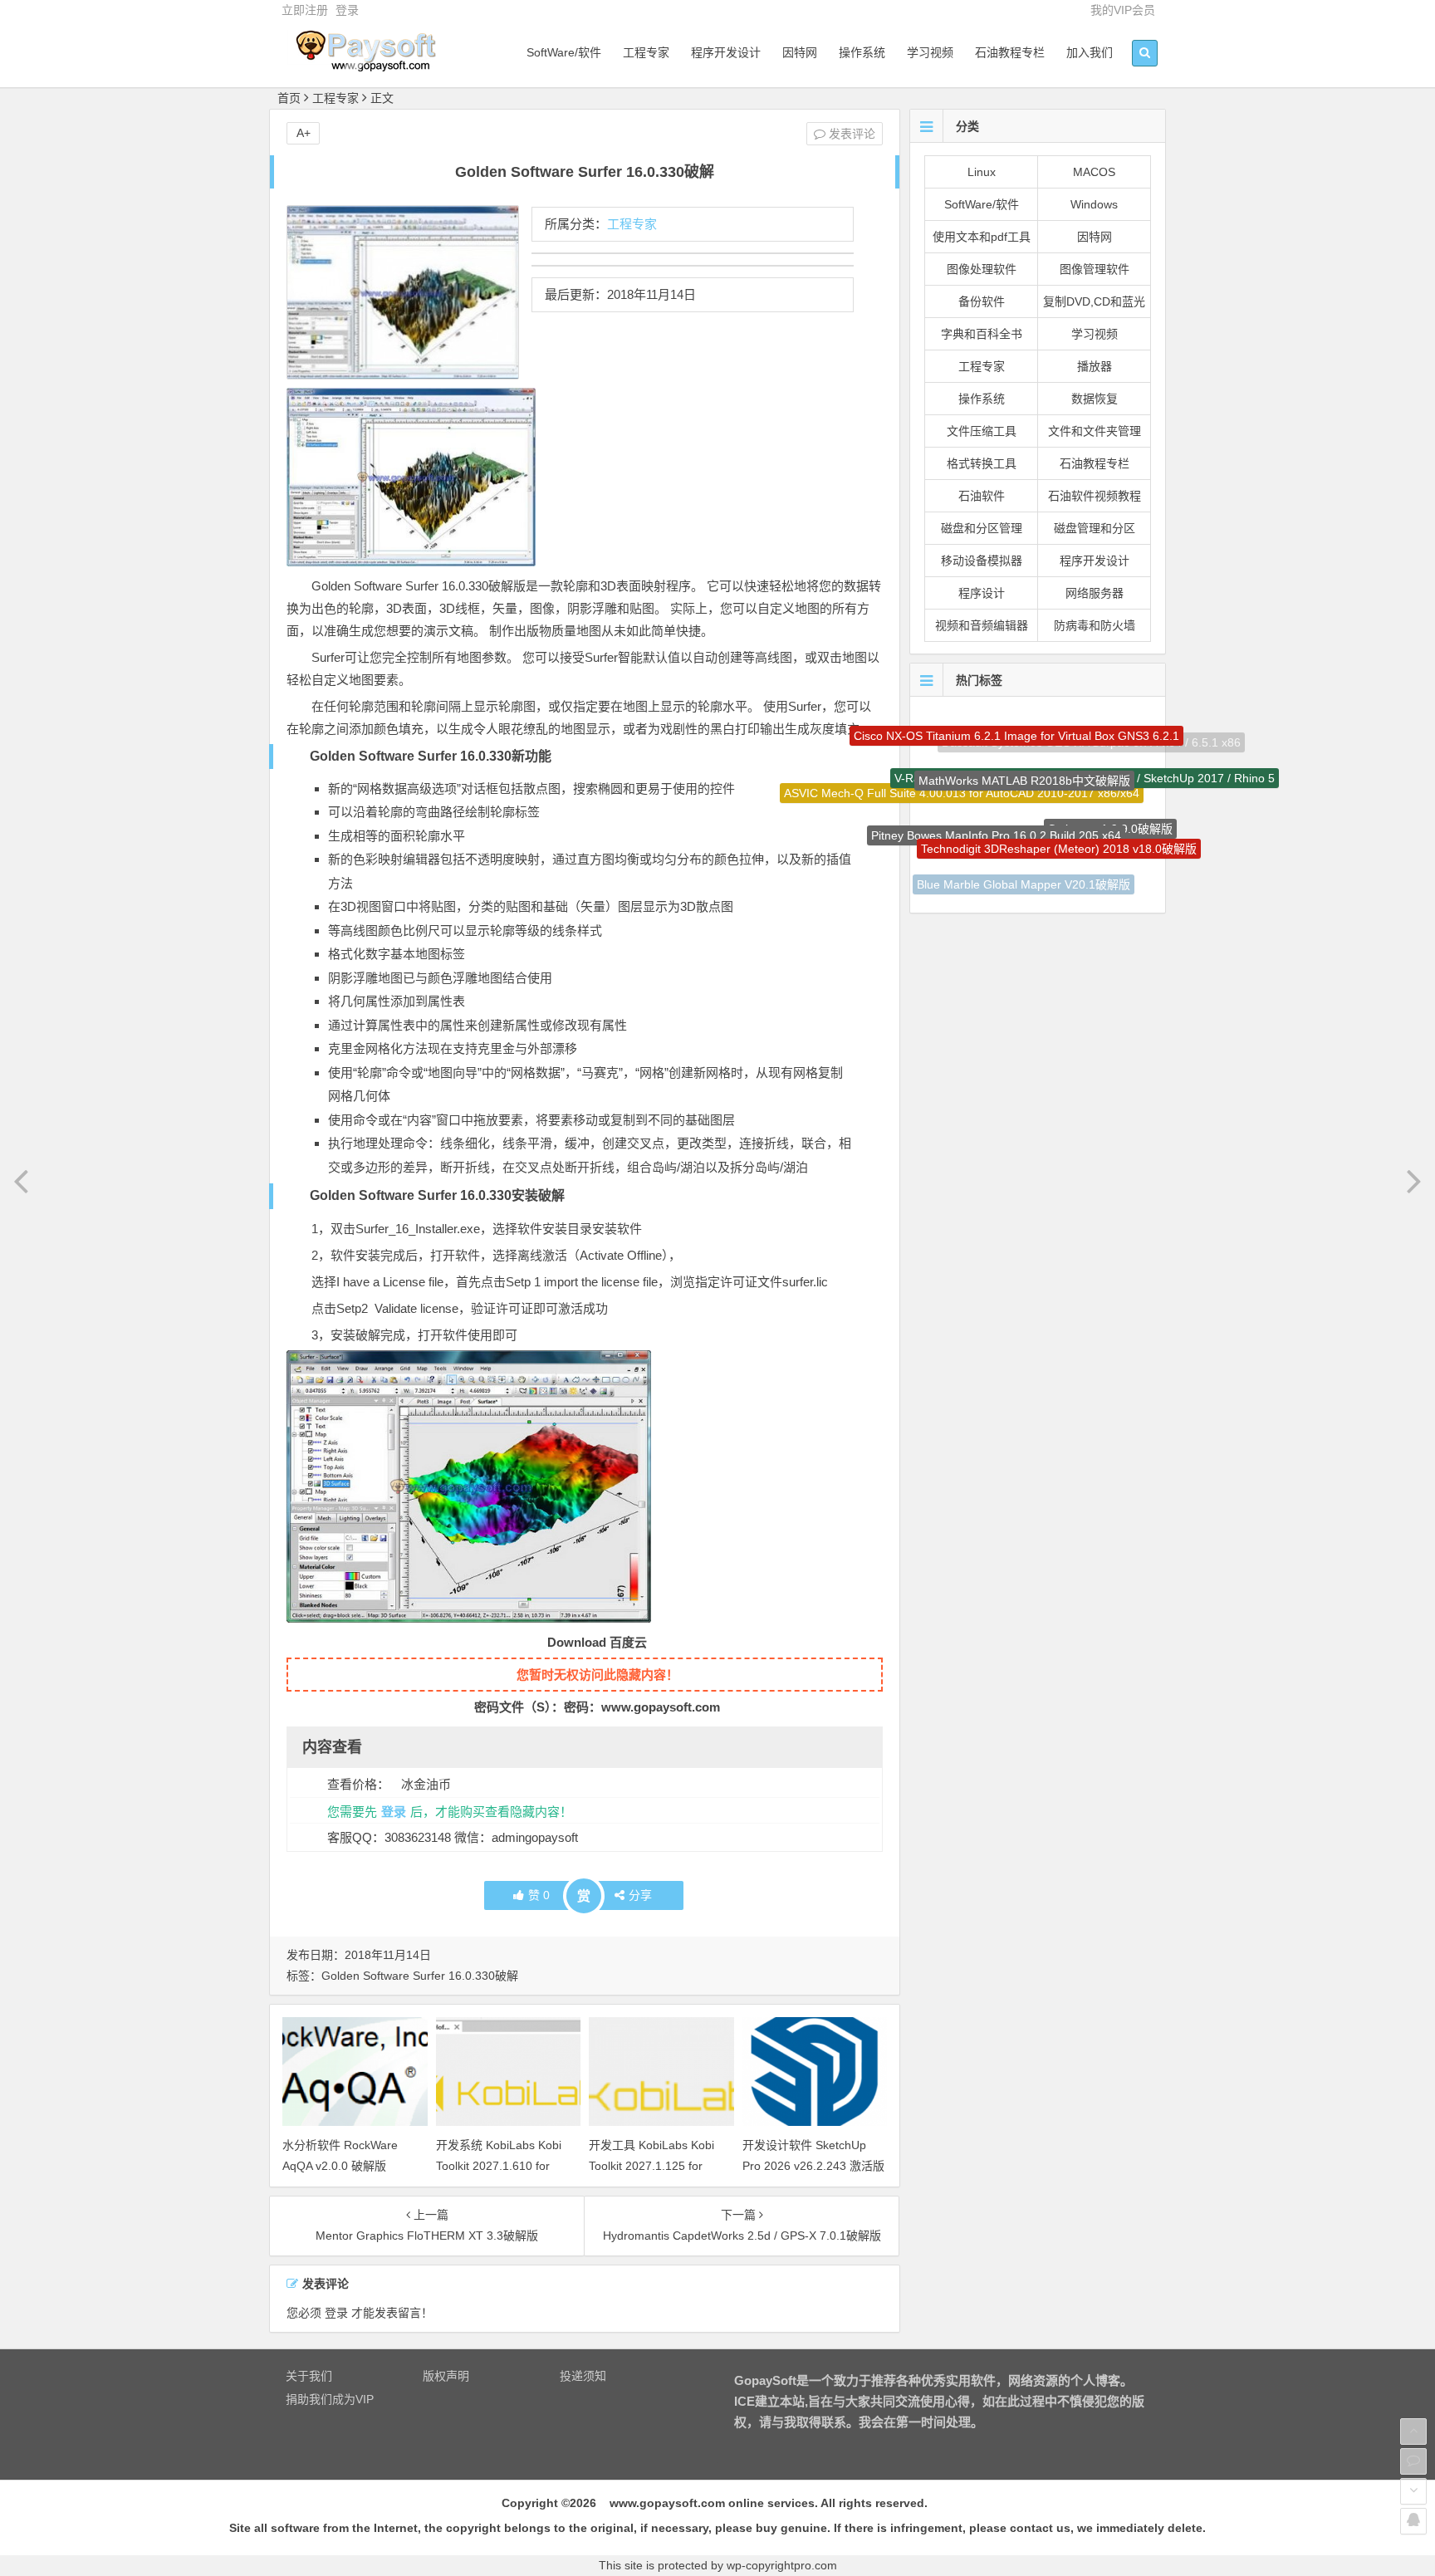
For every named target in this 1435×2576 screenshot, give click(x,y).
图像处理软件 (982, 269)
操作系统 (862, 52)
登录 (347, 10)
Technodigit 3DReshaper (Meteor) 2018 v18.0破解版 (1059, 796)
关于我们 (309, 2376)
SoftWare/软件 (564, 52)
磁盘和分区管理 (982, 528)
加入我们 (1090, 52)
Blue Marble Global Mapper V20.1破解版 (1024, 854)
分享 (640, 1895)
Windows (1094, 204)
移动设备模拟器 (982, 561)
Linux (982, 172)
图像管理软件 (1095, 269)
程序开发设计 (726, 52)
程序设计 (982, 593)
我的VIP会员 (1123, 10)
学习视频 (930, 52)
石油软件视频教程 (1095, 496)
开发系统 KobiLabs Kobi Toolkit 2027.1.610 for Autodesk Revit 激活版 (499, 2166)
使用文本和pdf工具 (982, 237)
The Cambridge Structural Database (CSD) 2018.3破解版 (1014, 884)
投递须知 (583, 2376)
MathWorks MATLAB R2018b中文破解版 (1024, 736)
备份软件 (982, 301)
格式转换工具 (982, 463)
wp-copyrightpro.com (782, 2565)
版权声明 (446, 2376)
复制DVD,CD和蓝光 (1094, 301)
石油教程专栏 (1010, 52)
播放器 (1095, 366)
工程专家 (646, 52)
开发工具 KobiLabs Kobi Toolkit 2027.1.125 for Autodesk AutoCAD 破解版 (658, 2166)
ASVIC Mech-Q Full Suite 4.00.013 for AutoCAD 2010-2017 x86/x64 (962, 776)
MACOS (1094, 172)
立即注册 (305, 10)
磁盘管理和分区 (1095, 528)
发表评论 (850, 134)
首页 (289, 98)
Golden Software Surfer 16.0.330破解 (420, 1976)
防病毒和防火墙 (1095, 625)
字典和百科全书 (982, 334)
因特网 (800, 52)
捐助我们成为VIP (330, 2399)
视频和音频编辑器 (982, 625)
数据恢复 (1095, 399)
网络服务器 (1095, 593)
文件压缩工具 (982, 431)
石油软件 (982, 496)
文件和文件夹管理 (1095, 431)
